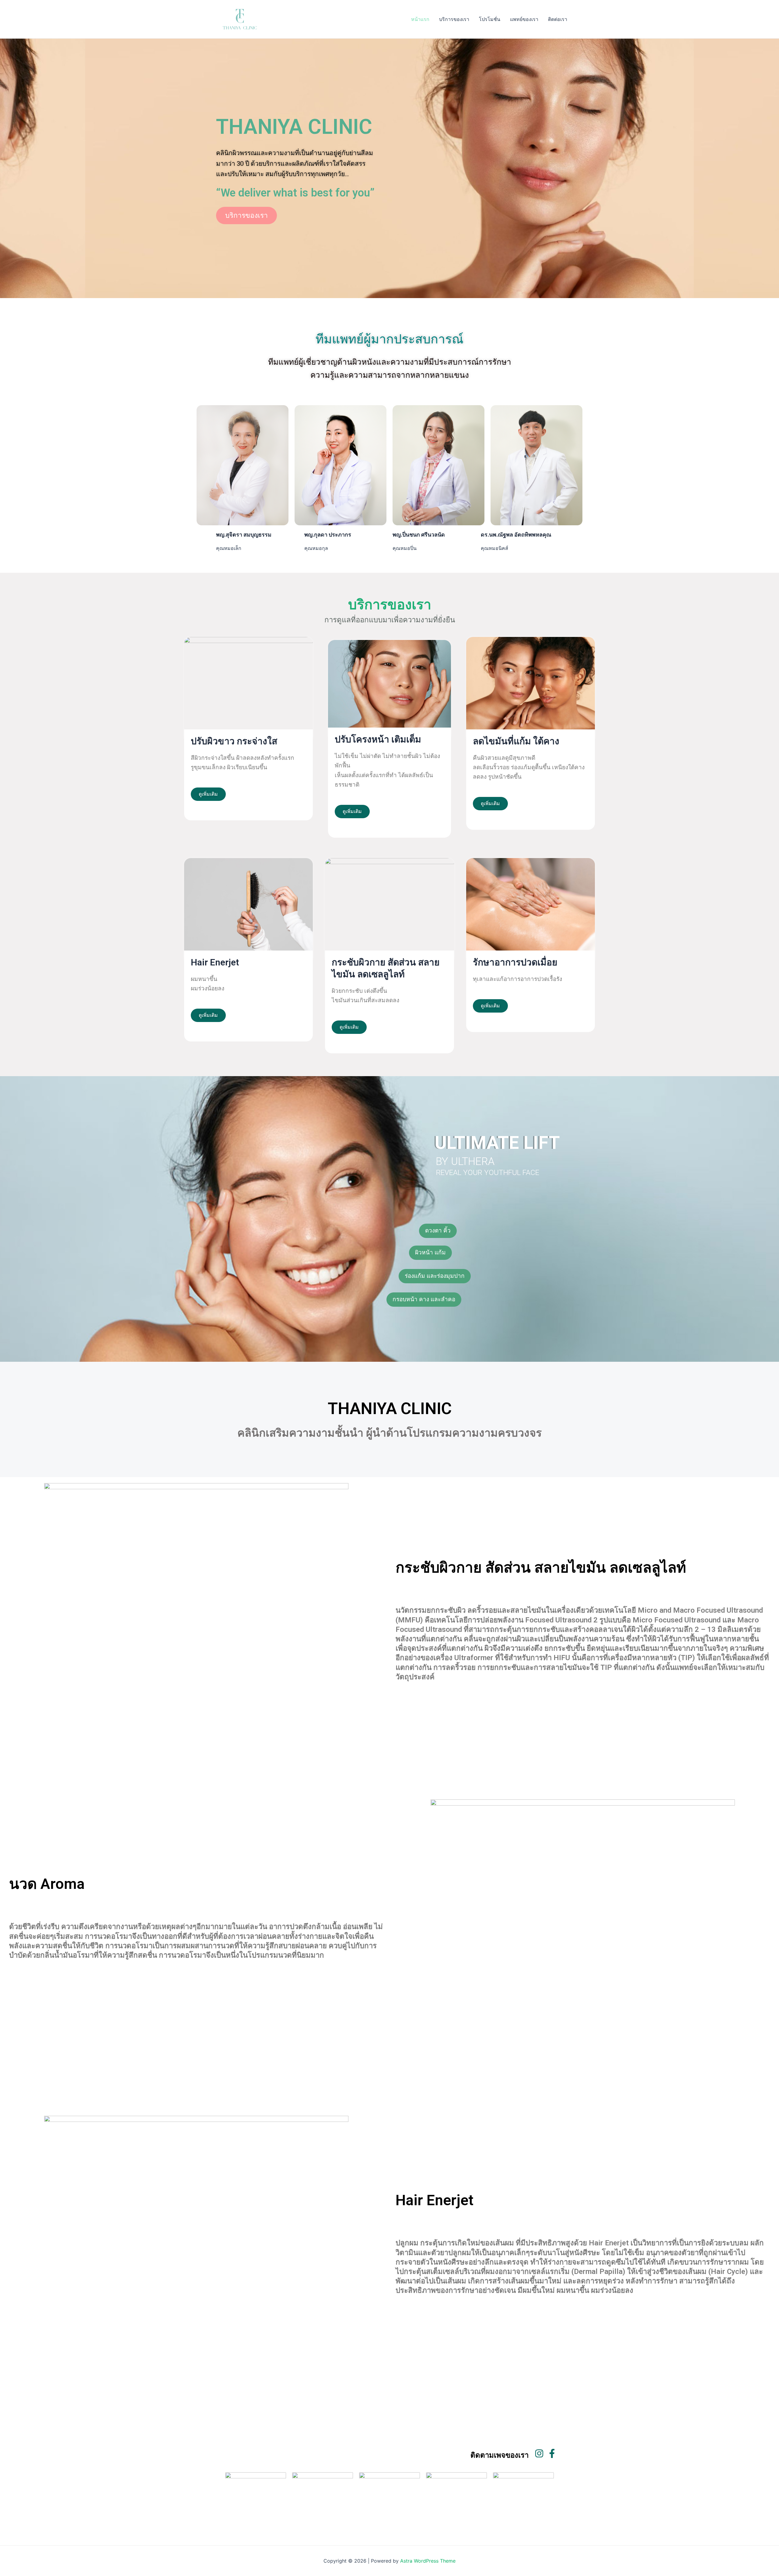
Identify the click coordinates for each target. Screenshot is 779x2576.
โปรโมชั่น (490, 19)
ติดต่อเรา (558, 19)
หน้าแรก (420, 19)
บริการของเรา (454, 19)
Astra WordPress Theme (428, 2561)
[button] (438, 1231)
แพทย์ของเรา (524, 19)
